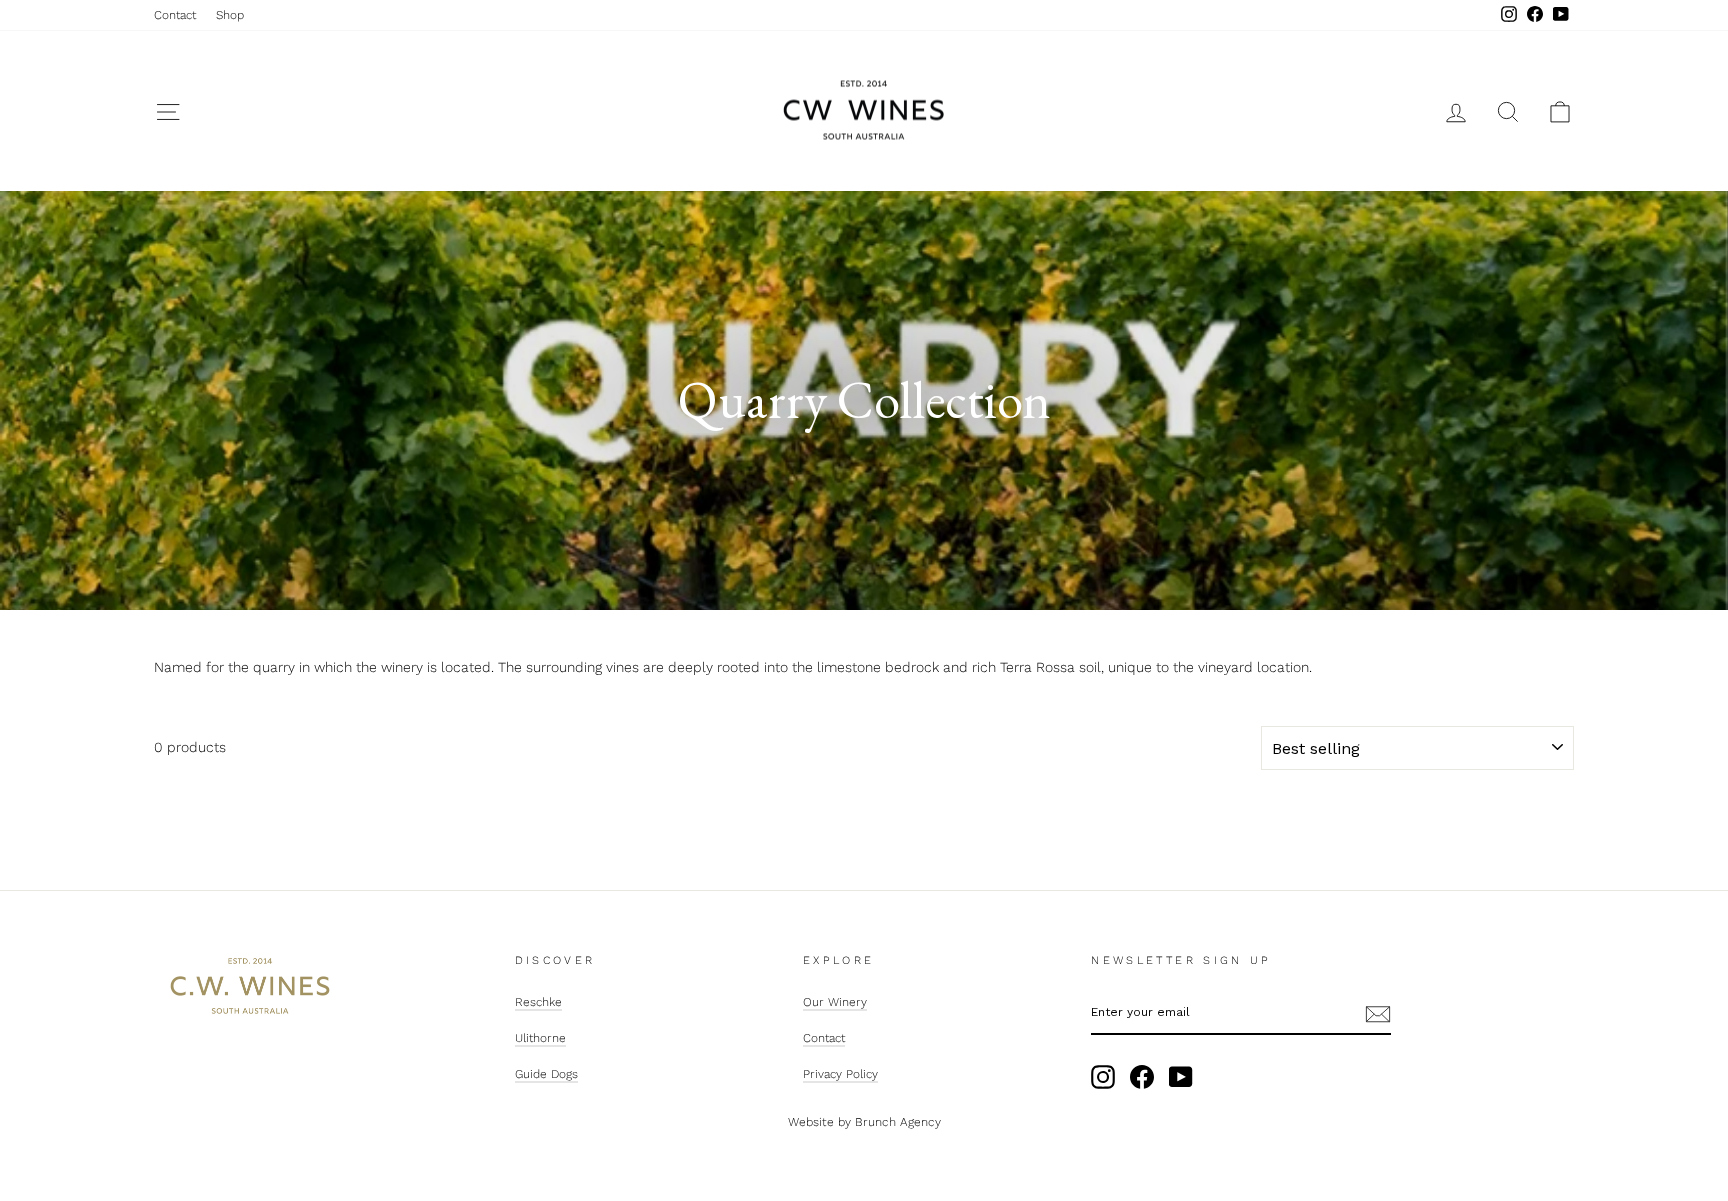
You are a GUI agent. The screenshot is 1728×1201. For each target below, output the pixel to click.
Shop (230, 15)
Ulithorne (540, 1038)
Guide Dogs (546, 1074)
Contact (175, 15)
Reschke (538, 1002)
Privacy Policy (840, 1074)
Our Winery (835, 1002)
